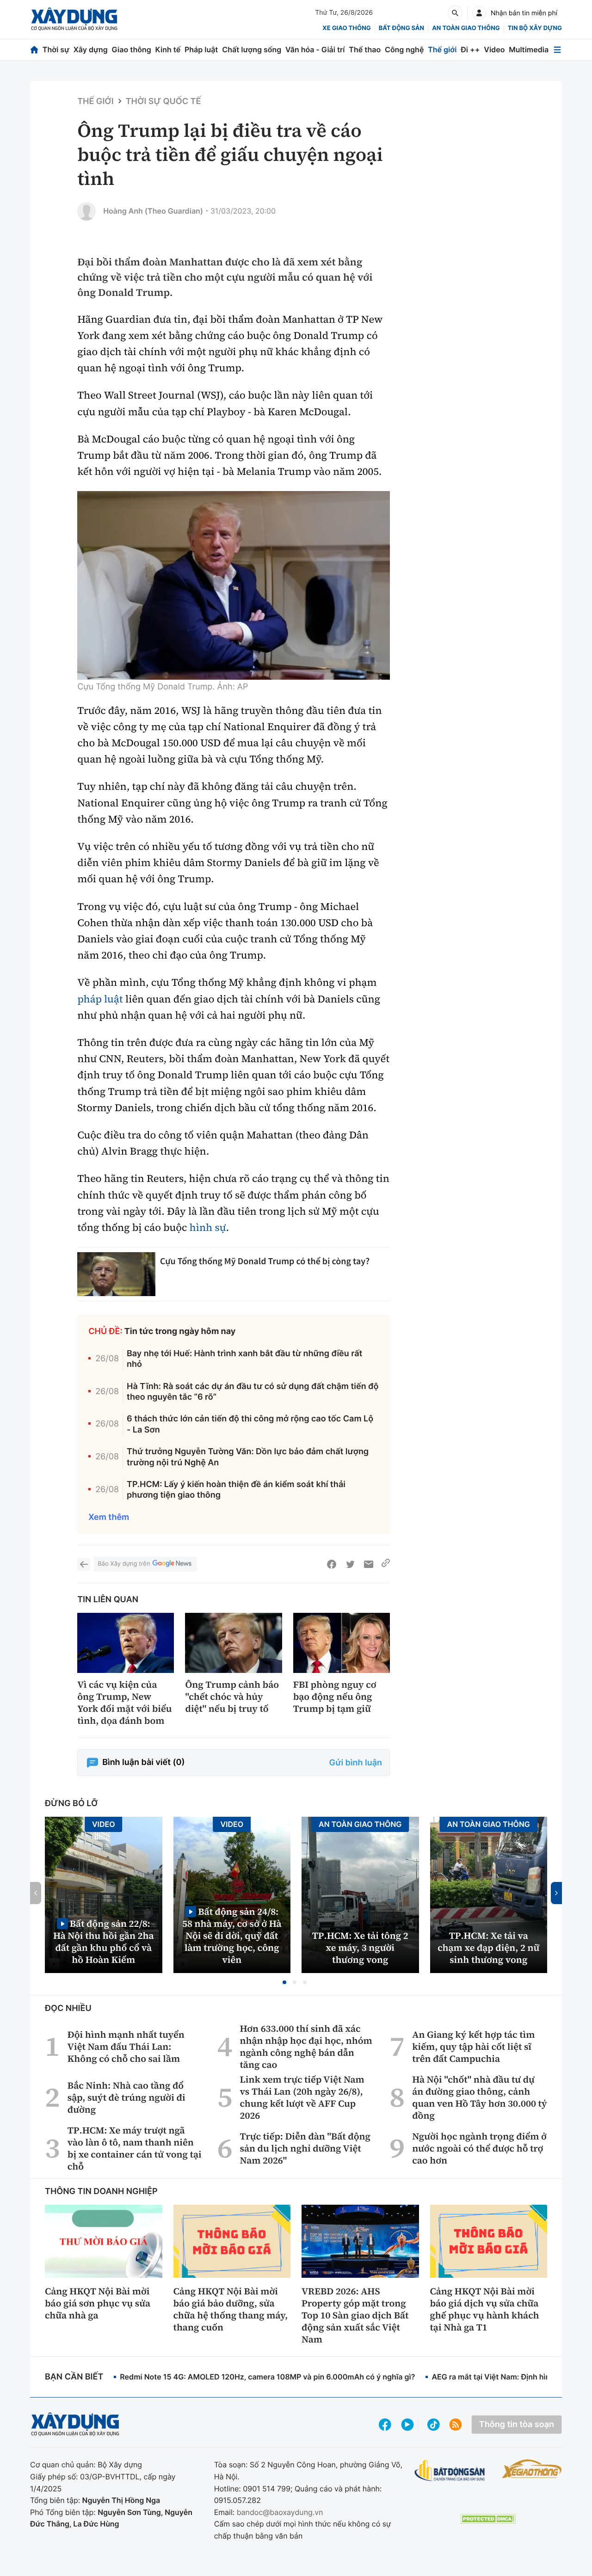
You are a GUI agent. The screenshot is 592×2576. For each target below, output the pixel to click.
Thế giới (442, 49)
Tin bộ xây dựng (535, 28)
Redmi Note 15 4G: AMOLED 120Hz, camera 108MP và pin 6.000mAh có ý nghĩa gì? (267, 2377)
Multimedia (529, 49)
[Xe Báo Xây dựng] (532, 2469)
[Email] (369, 1564)
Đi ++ (470, 49)
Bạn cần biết (74, 2377)
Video (494, 49)
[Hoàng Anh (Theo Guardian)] (86, 211)
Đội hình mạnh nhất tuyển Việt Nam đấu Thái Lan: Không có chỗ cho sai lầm (126, 2047)
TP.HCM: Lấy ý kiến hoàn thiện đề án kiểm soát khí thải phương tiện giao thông (236, 1490)
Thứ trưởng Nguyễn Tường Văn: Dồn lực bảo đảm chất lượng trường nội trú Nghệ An (248, 1457)
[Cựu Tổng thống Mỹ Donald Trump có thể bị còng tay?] (116, 1274)
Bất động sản (402, 28)
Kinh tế (168, 49)
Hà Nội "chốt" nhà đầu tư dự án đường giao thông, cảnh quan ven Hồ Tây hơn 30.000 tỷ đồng (479, 2097)
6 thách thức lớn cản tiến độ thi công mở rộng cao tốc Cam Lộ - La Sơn (250, 1424)
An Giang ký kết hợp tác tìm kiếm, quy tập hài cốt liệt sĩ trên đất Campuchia (473, 2047)
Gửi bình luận (356, 1763)
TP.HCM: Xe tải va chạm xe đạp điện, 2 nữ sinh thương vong (488, 1948)
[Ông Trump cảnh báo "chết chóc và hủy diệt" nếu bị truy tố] (233, 1643)
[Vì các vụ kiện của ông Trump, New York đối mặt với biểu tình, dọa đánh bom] (126, 1643)
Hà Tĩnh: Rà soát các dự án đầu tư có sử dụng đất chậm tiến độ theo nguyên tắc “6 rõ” (253, 1392)
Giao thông (132, 49)
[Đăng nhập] (479, 13)
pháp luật (100, 999)
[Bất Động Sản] (450, 2471)
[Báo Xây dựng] (74, 19)
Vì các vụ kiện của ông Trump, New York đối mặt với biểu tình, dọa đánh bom (124, 1703)
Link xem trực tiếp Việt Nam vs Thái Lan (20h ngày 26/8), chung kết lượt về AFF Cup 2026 (302, 2097)
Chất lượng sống (252, 49)
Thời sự (56, 49)
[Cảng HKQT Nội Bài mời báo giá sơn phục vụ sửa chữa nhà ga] (104, 2241)
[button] (284, 1982)
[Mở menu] (557, 50)
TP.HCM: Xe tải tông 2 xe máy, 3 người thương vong (360, 1948)
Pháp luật (201, 49)
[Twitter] (350, 1564)
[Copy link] (386, 1564)
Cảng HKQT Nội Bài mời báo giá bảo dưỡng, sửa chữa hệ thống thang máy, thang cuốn (231, 2309)
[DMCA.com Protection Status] (488, 2519)
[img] (234, 585)
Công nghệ (404, 49)
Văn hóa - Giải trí (315, 49)
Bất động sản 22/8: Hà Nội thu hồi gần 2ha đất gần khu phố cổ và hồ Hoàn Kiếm (104, 1941)
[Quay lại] (84, 1564)
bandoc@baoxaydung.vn (280, 2512)
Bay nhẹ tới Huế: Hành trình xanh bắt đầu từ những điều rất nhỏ (244, 1359)
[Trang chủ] (34, 50)
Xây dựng (91, 49)
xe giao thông (346, 28)
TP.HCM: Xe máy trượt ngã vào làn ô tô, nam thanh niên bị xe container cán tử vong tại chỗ (135, 2148)
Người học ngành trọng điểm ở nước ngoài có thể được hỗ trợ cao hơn (479, 2148)
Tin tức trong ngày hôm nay (180, 1331)
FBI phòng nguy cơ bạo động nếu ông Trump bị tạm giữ (335, 1697)
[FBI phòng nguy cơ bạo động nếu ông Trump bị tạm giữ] (342, 1643)
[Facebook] (332, 1564)
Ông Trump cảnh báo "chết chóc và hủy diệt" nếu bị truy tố (232, 1697)
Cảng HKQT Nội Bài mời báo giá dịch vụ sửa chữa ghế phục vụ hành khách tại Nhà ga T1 (485, 2309)
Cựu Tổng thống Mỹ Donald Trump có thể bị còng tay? (265, 1261)
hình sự (208, 1228)
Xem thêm (109, 1517)
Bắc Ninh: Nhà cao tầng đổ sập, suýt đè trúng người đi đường (126, 2097)
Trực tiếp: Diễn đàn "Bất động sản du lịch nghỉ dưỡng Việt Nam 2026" (305, 2148)
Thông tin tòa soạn (517, 2425)
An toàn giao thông (466, 28)
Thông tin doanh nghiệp (101, 2192)
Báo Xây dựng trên (124, 1564)
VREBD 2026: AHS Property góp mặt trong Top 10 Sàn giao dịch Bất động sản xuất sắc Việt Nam (355, 2315)
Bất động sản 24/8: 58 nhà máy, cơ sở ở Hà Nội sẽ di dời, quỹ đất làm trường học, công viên (232, 1935)
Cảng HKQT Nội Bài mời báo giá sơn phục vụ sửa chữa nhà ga (98, 2303)
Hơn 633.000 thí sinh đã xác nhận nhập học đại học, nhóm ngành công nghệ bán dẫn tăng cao (306, 2047)
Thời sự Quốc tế (163, 101)
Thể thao (365, 49)
